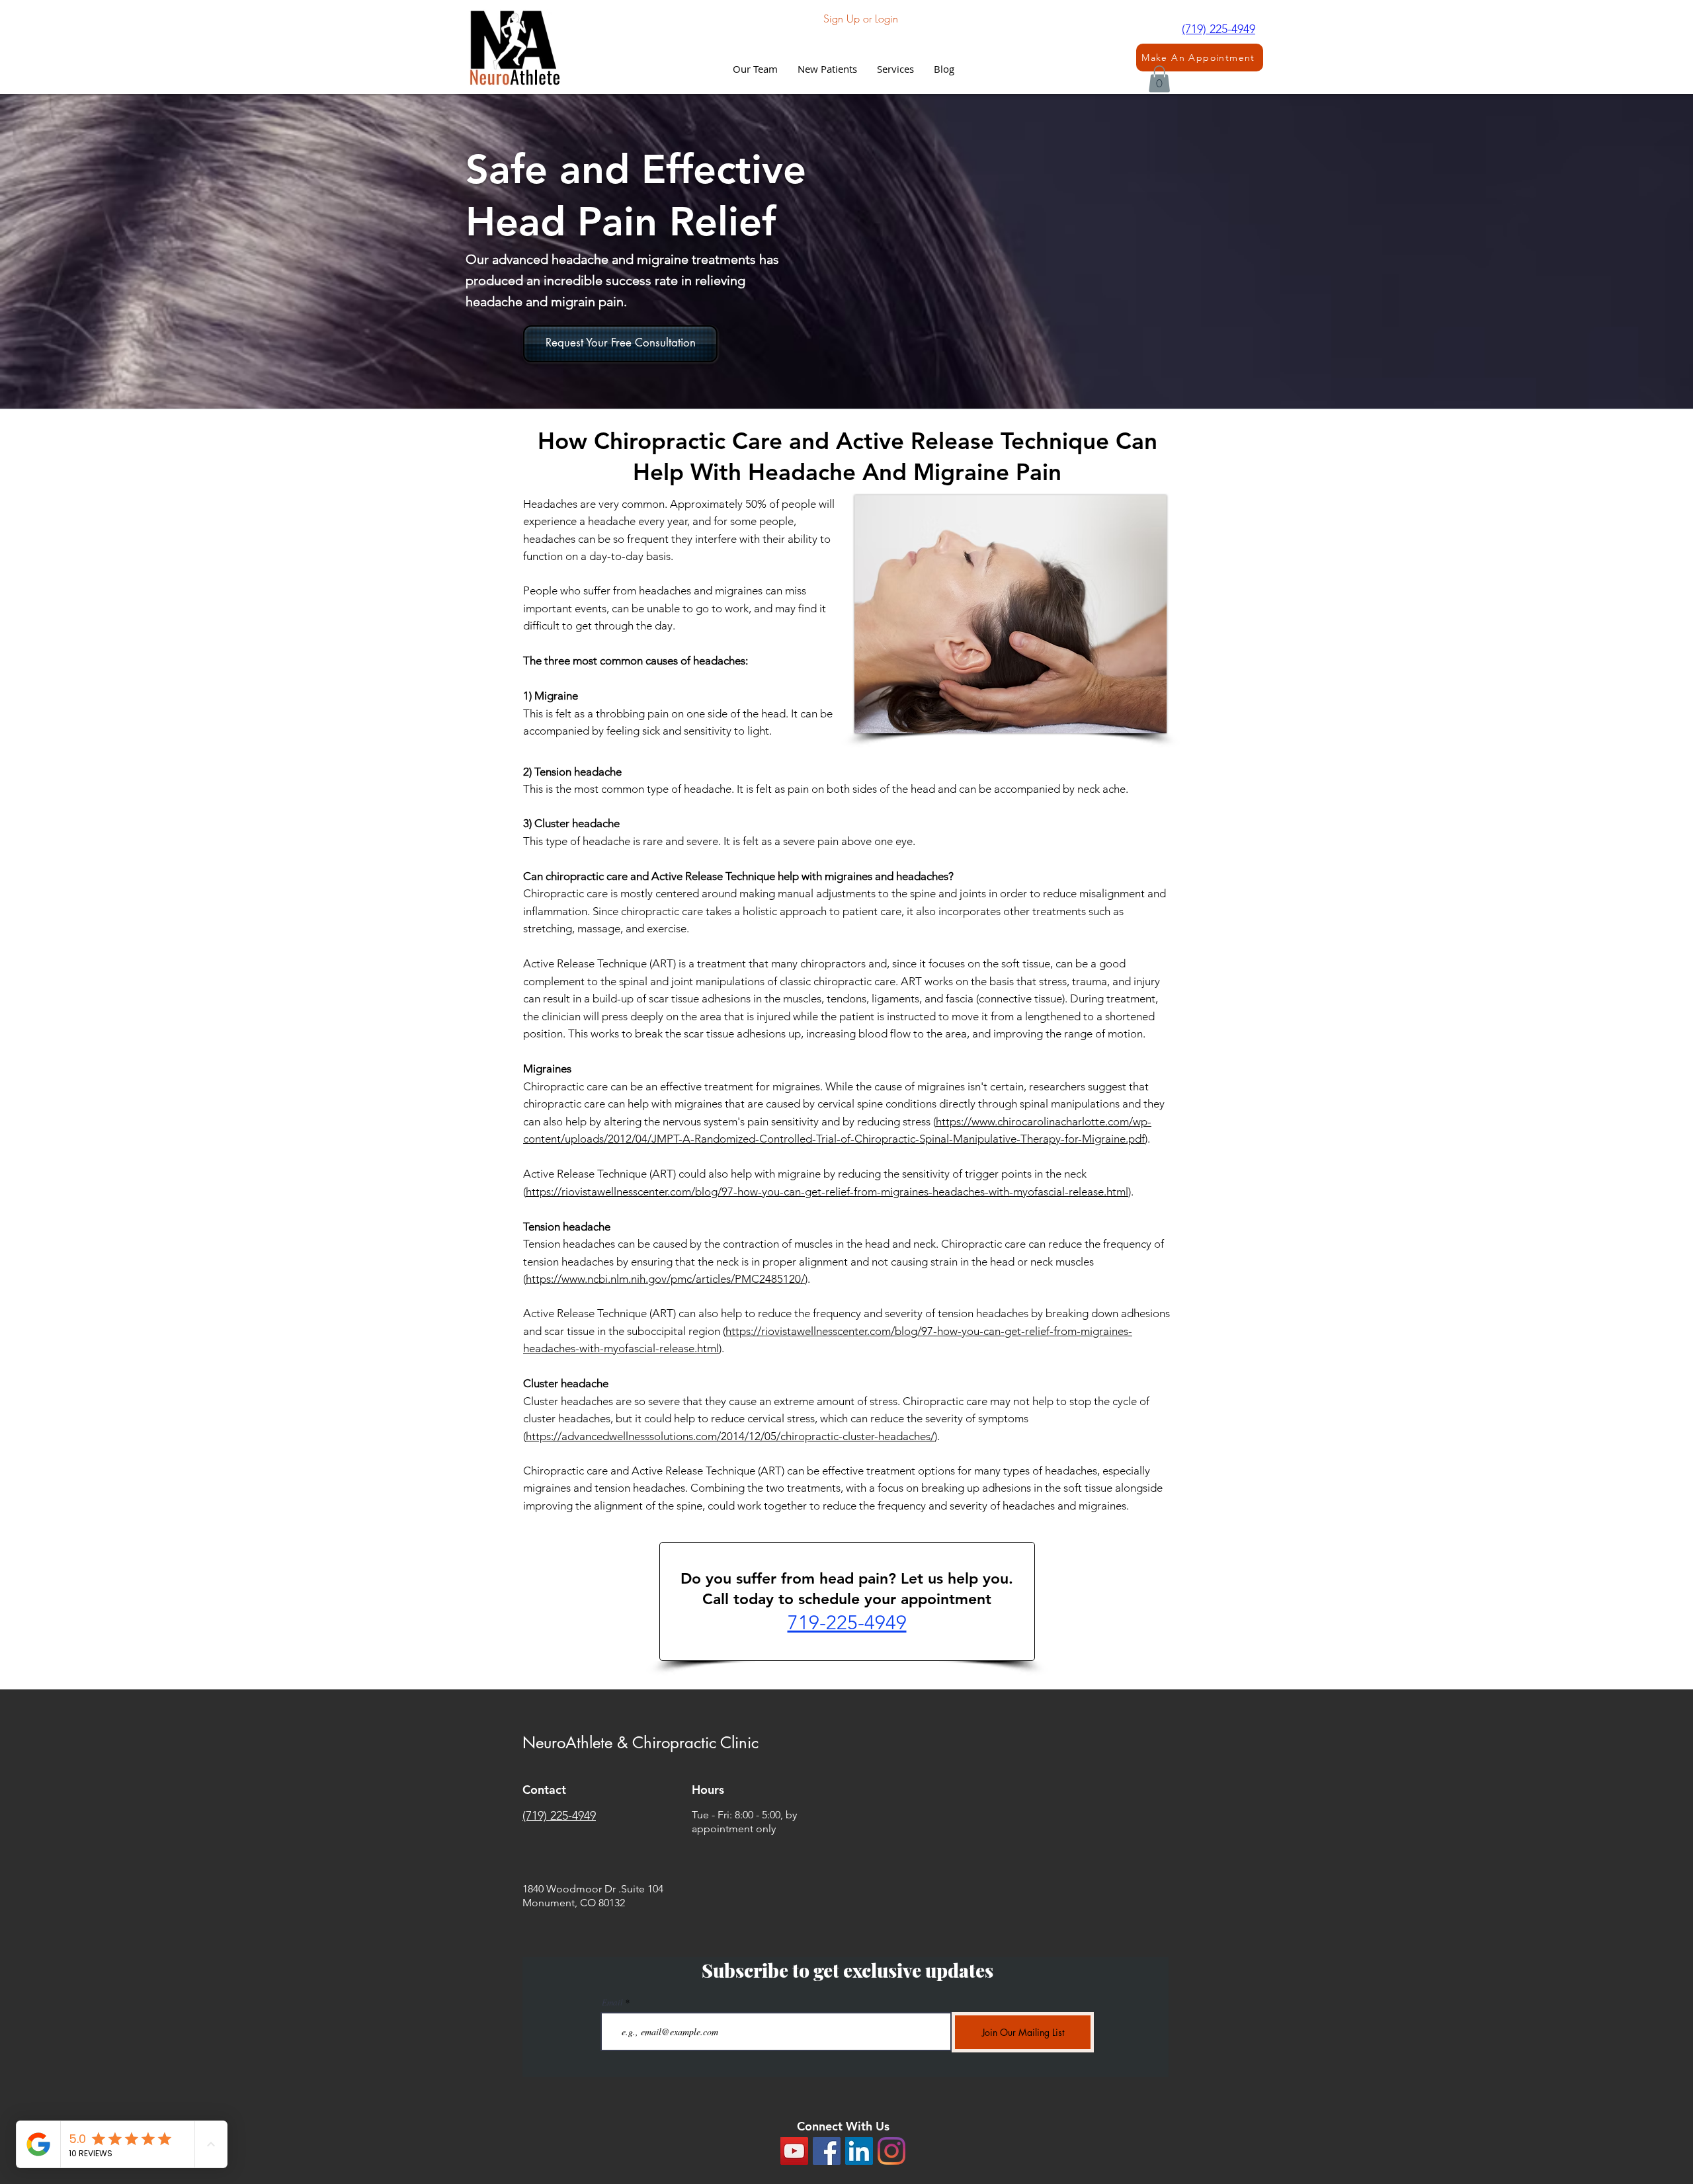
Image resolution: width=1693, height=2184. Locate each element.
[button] (895, 69)
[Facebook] (827, 2151)
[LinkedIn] (859, 2151)
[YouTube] (794, 2151)
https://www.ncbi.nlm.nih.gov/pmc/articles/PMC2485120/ (665, 1279)
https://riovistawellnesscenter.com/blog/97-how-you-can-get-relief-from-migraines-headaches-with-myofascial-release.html (827, 1192)
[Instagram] (891, 2151)
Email (612, 2002)
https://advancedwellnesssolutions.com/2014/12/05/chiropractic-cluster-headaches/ (730, 1436)
